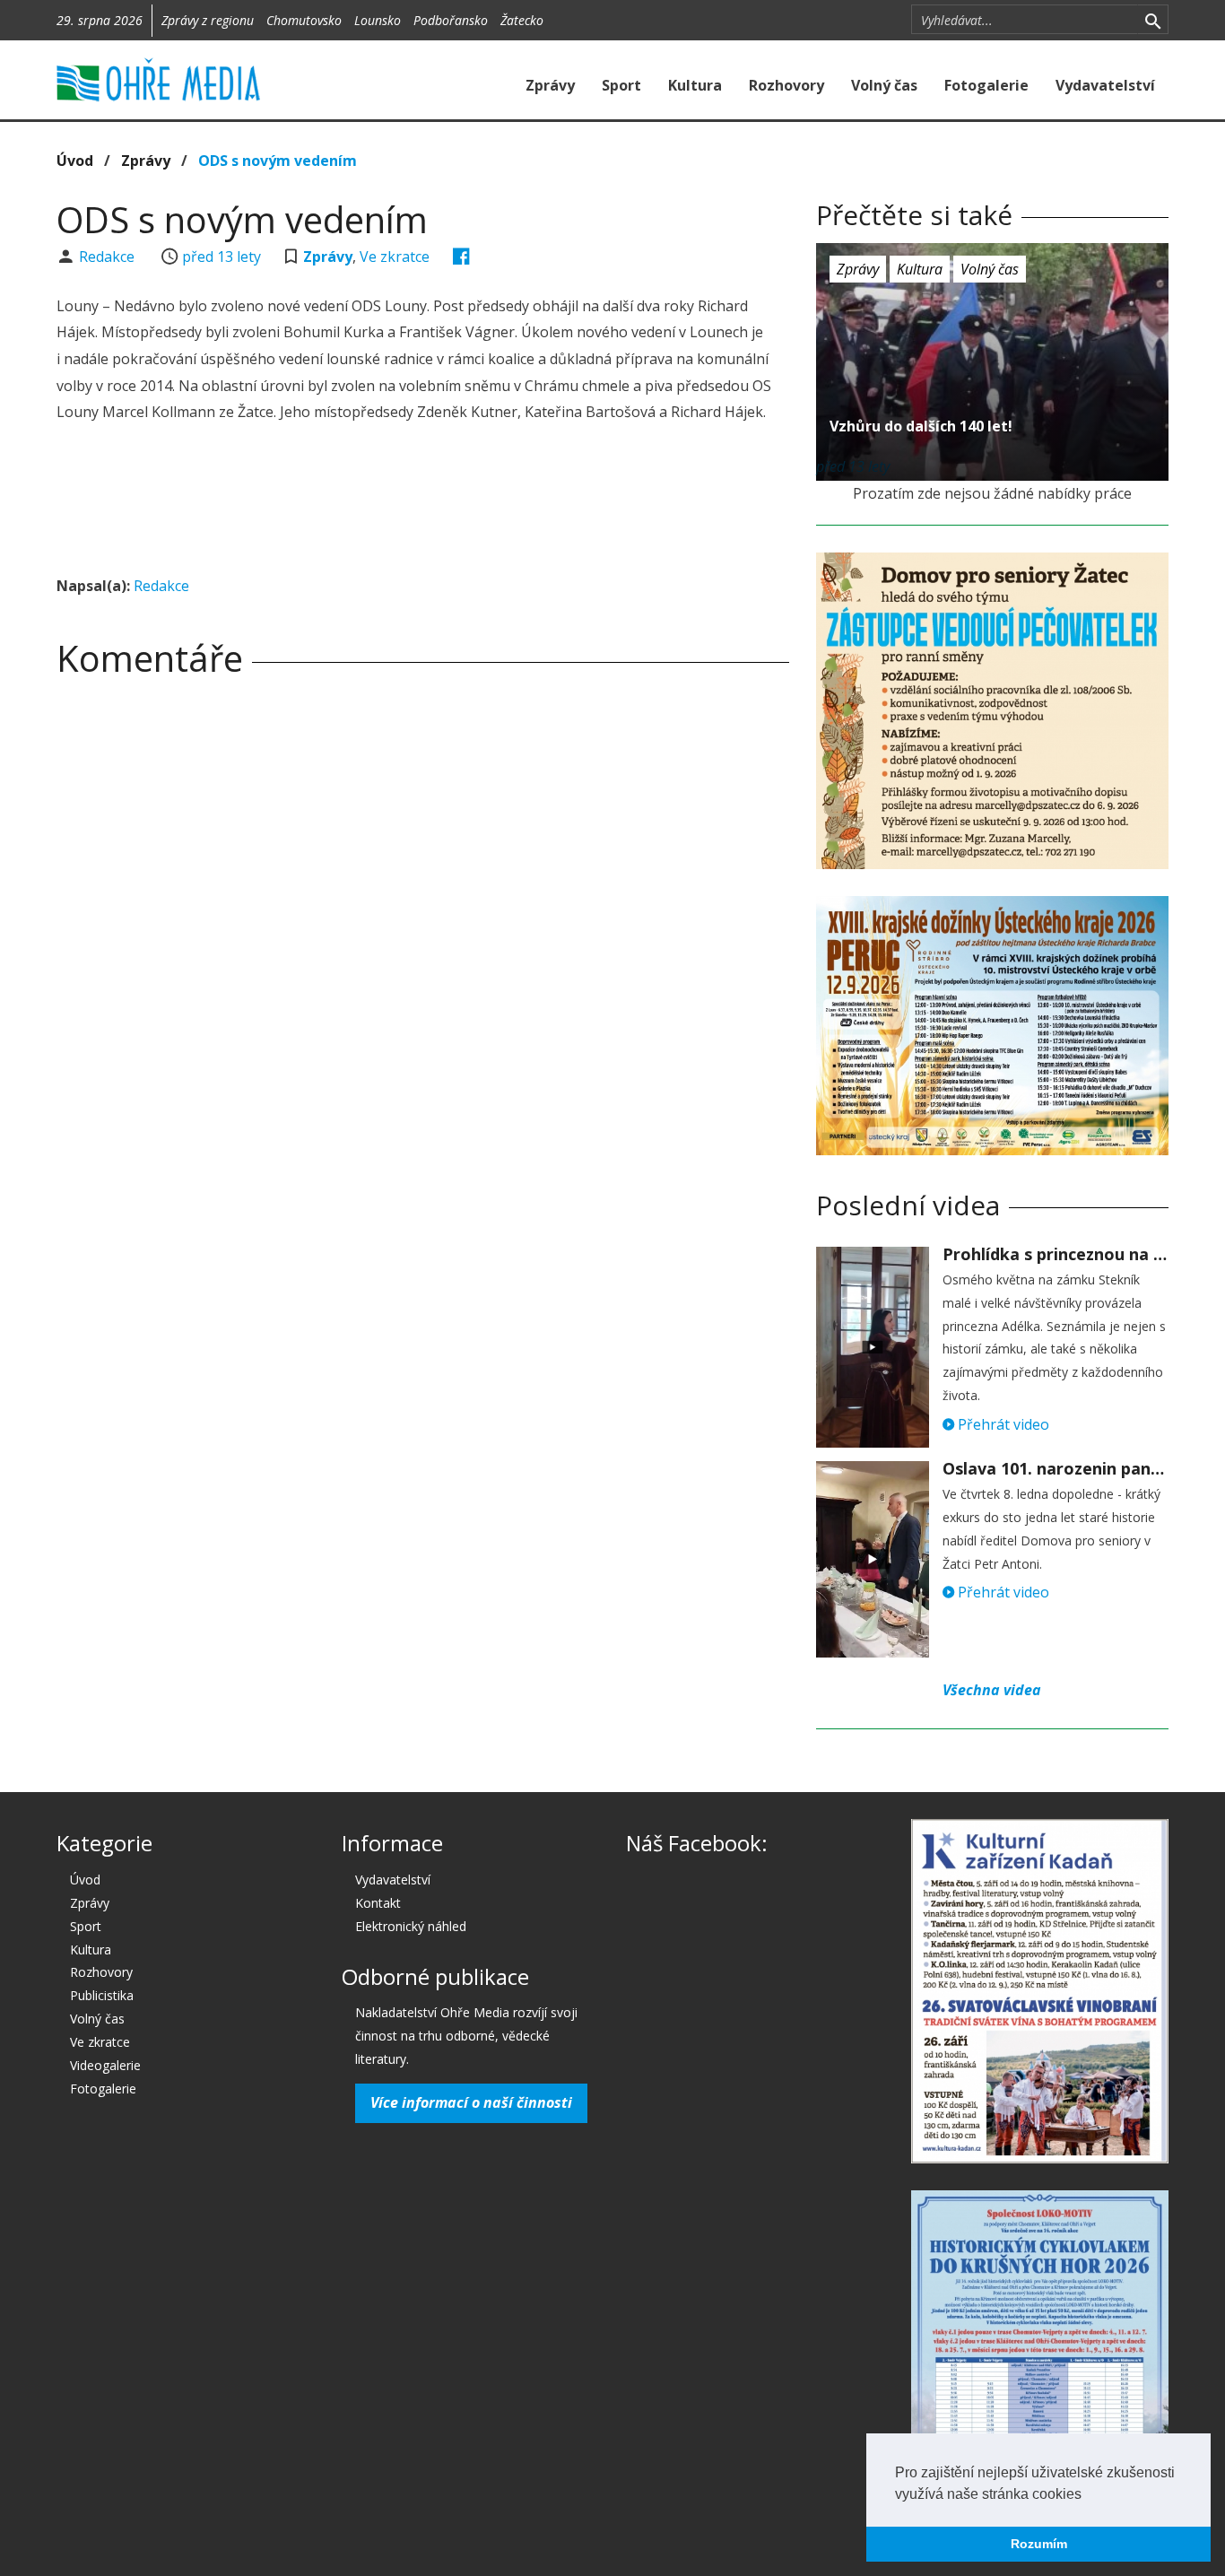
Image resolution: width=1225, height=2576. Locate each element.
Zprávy (550, 85)
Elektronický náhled (411, 1926)
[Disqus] (423, 942)
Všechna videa (992, 1690)
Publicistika (102, 1995)
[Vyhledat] (1153, 20)
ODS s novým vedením (278, 161)
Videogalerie (105, 2065)
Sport (621, 85)
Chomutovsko (304, 20)
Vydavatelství (1105, 85)
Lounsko (378, 20)
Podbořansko (451, 20)
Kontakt (378, 1903)
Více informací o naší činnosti (471, 2102)
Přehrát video (1002, 1424)
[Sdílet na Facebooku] (461, 257)
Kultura (695, 85)
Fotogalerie (986, 85)
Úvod (75, 161)
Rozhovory (786, 85)
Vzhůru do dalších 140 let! (921, 426)
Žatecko (522, 20)
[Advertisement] (422, 501)
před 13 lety (222, 257)
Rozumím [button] (1039, 2544)
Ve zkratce (395, 257)
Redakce (109, 257)
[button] (1088, 2495)
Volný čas (884, 85)
